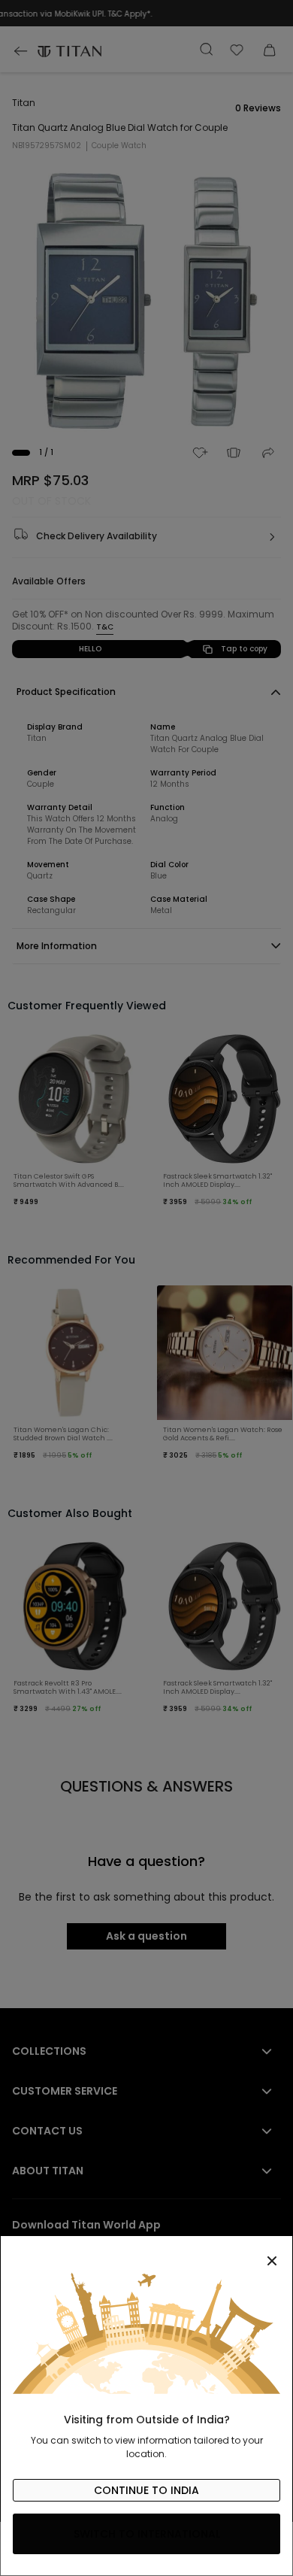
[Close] (146, 2253)
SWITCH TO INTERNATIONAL (147, 2534)
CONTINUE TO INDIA (146, 2490)
